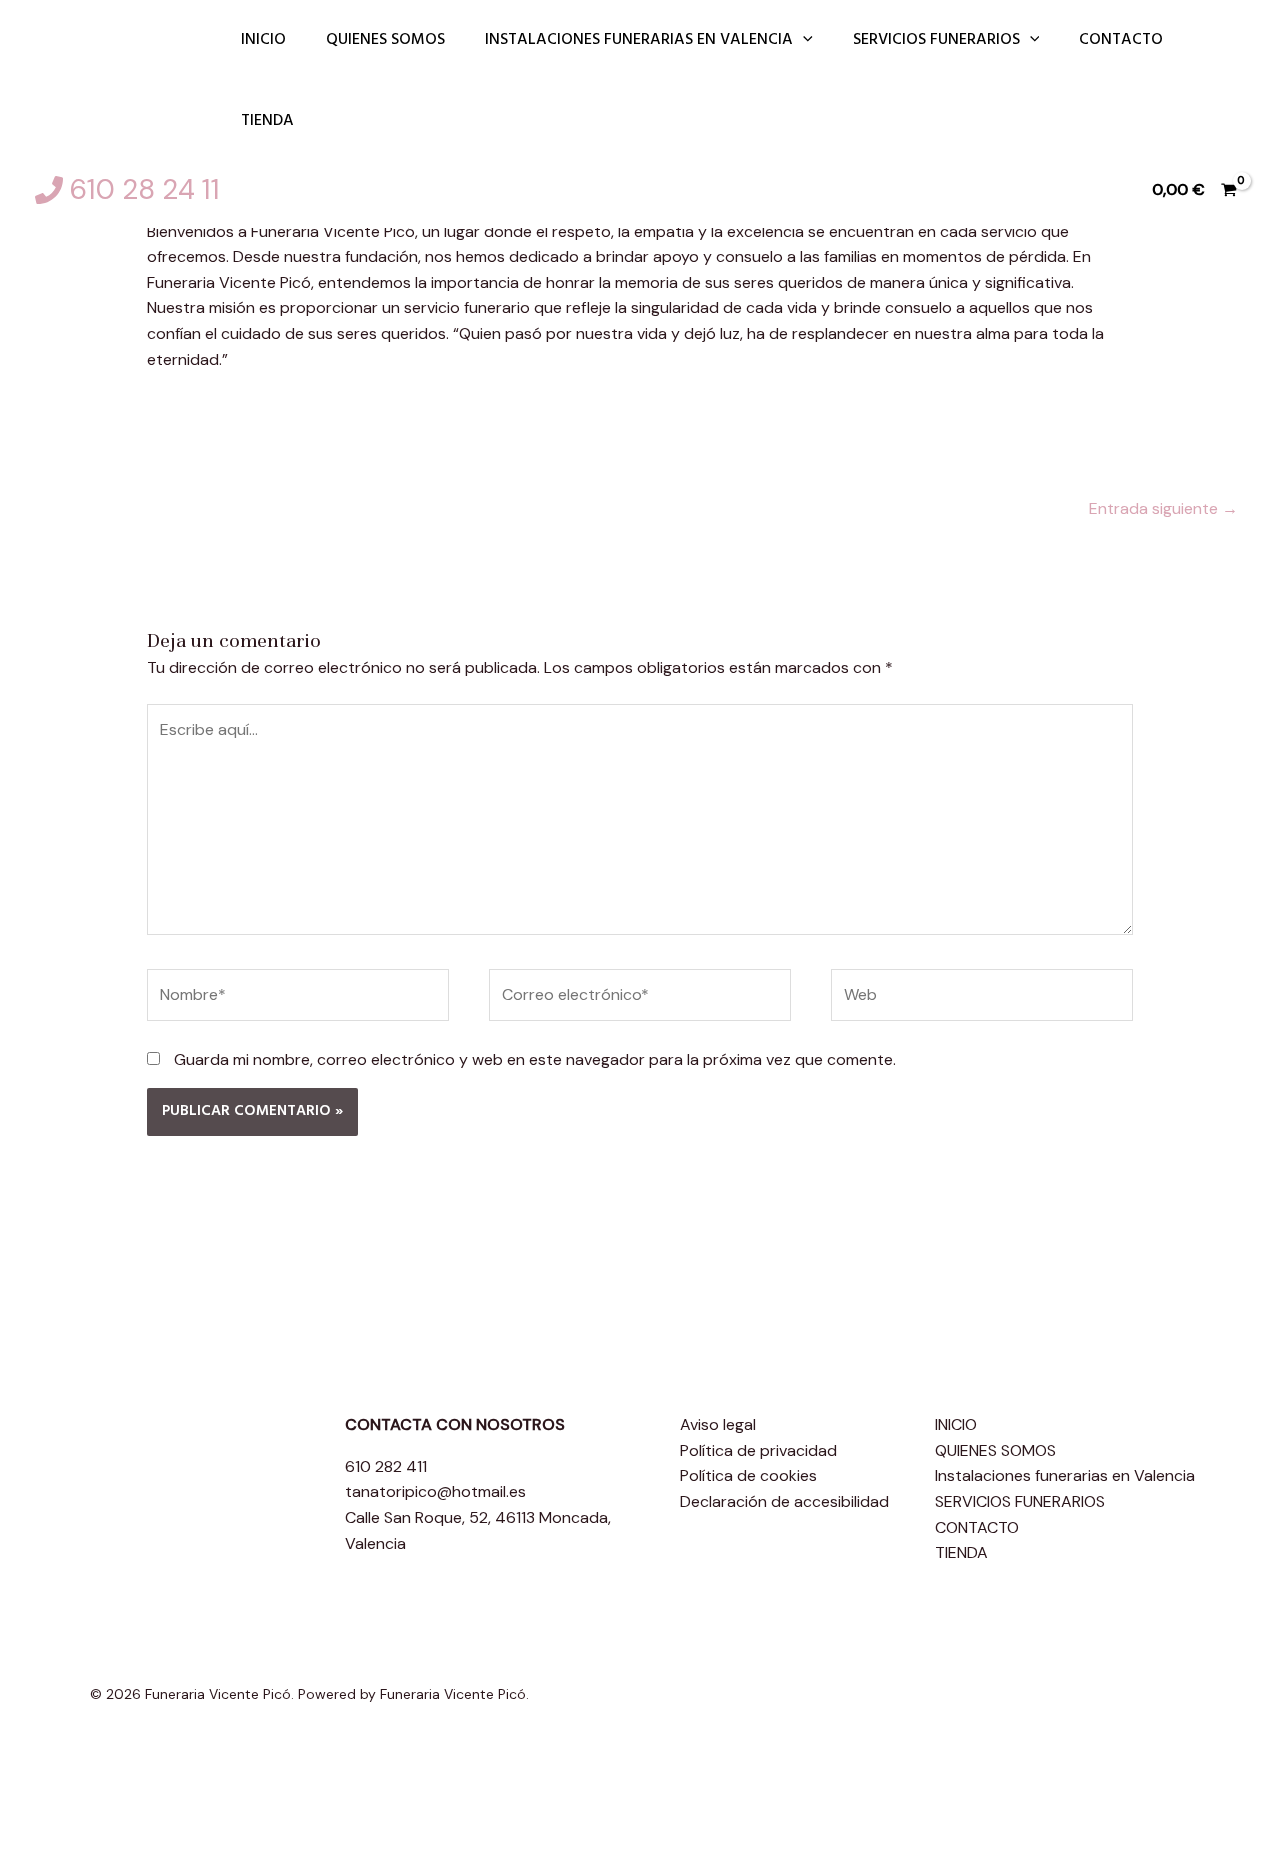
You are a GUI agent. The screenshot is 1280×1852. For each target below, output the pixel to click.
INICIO (263, 40)
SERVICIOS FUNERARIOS (936, 40)
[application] (803, 40)
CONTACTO (1121, 40)
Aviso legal (718, 1424)
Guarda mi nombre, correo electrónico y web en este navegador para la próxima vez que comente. (535, 1059)
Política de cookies (748, 1475)
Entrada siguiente (1163, 508)
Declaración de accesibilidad (784, 1501)
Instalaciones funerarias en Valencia (639, 40)
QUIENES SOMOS (385, 40)
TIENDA (267, 121)
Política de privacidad (758, 1450)
